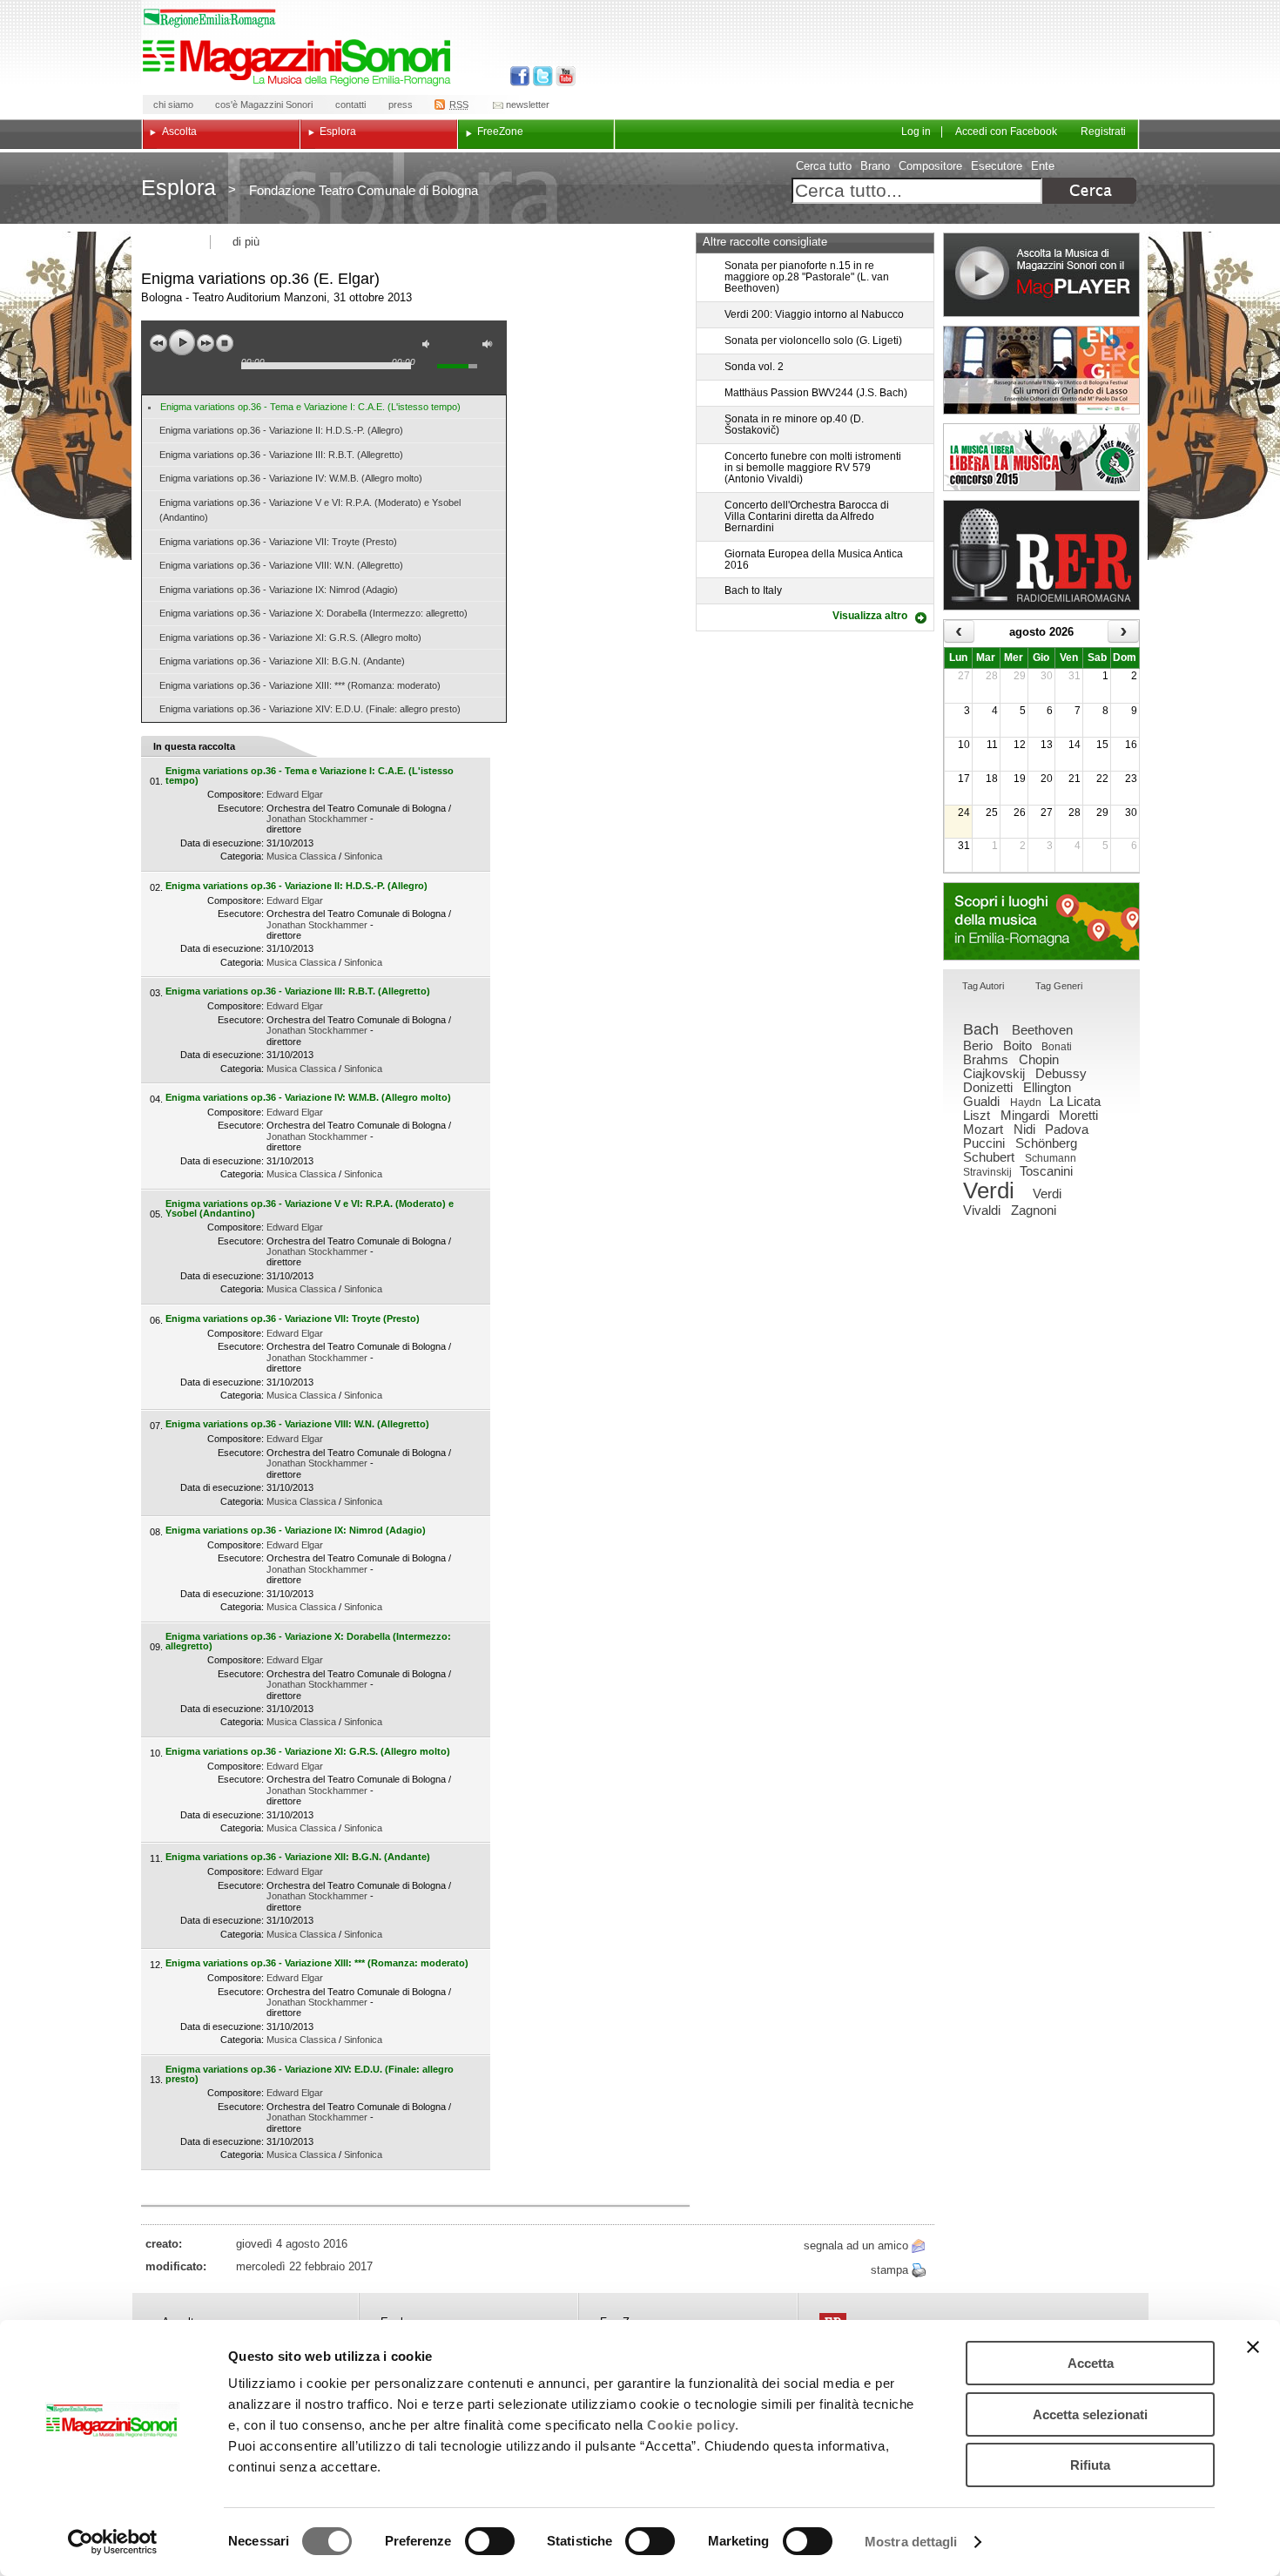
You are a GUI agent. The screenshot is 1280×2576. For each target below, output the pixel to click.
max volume (490, 346)
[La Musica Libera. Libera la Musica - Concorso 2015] (1041, 457)
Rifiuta (1090, 2465)
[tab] (983, 987)
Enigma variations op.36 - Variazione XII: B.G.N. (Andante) (282, 661)
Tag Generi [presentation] (1059, 986)
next (205, 343)
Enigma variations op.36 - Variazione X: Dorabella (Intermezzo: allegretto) (313, 613)
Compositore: (236, 794)
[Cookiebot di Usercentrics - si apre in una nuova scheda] (113, 2542)
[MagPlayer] (1041, 275)
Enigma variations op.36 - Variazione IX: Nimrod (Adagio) (279, 590)
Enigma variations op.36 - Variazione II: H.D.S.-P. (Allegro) (281, 430)
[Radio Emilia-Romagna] (1041, 555)
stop (225, 343)
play (182, 342)
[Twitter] (541, 76)
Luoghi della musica (1041, 921)
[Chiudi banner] (1253, 2347)
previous (158, 343)
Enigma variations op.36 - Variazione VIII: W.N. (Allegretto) (281, 565)
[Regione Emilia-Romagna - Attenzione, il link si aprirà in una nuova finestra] (210, 18)
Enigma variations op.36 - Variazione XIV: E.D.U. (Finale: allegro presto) (310, 709)
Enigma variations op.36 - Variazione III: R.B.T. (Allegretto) (281, 455)
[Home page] (300, 63)
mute (430, 346)
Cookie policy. (693, 2425)
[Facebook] (520, 76)
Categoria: (242, 856)
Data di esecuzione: (222, 843)
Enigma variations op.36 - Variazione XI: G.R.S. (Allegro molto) (290, 637)
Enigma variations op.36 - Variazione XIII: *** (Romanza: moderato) (300, 685)
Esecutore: (241, 808)
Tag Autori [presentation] (983, 986)
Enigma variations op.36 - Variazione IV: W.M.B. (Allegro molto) (291, 478)
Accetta (1091, 2363)
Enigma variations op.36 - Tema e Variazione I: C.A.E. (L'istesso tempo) (310, 407)
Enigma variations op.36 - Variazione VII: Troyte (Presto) (278, 542)
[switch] (490, 2541)
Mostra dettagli (911, 2542)
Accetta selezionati (1090, 2414)
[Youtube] (562, 76)
